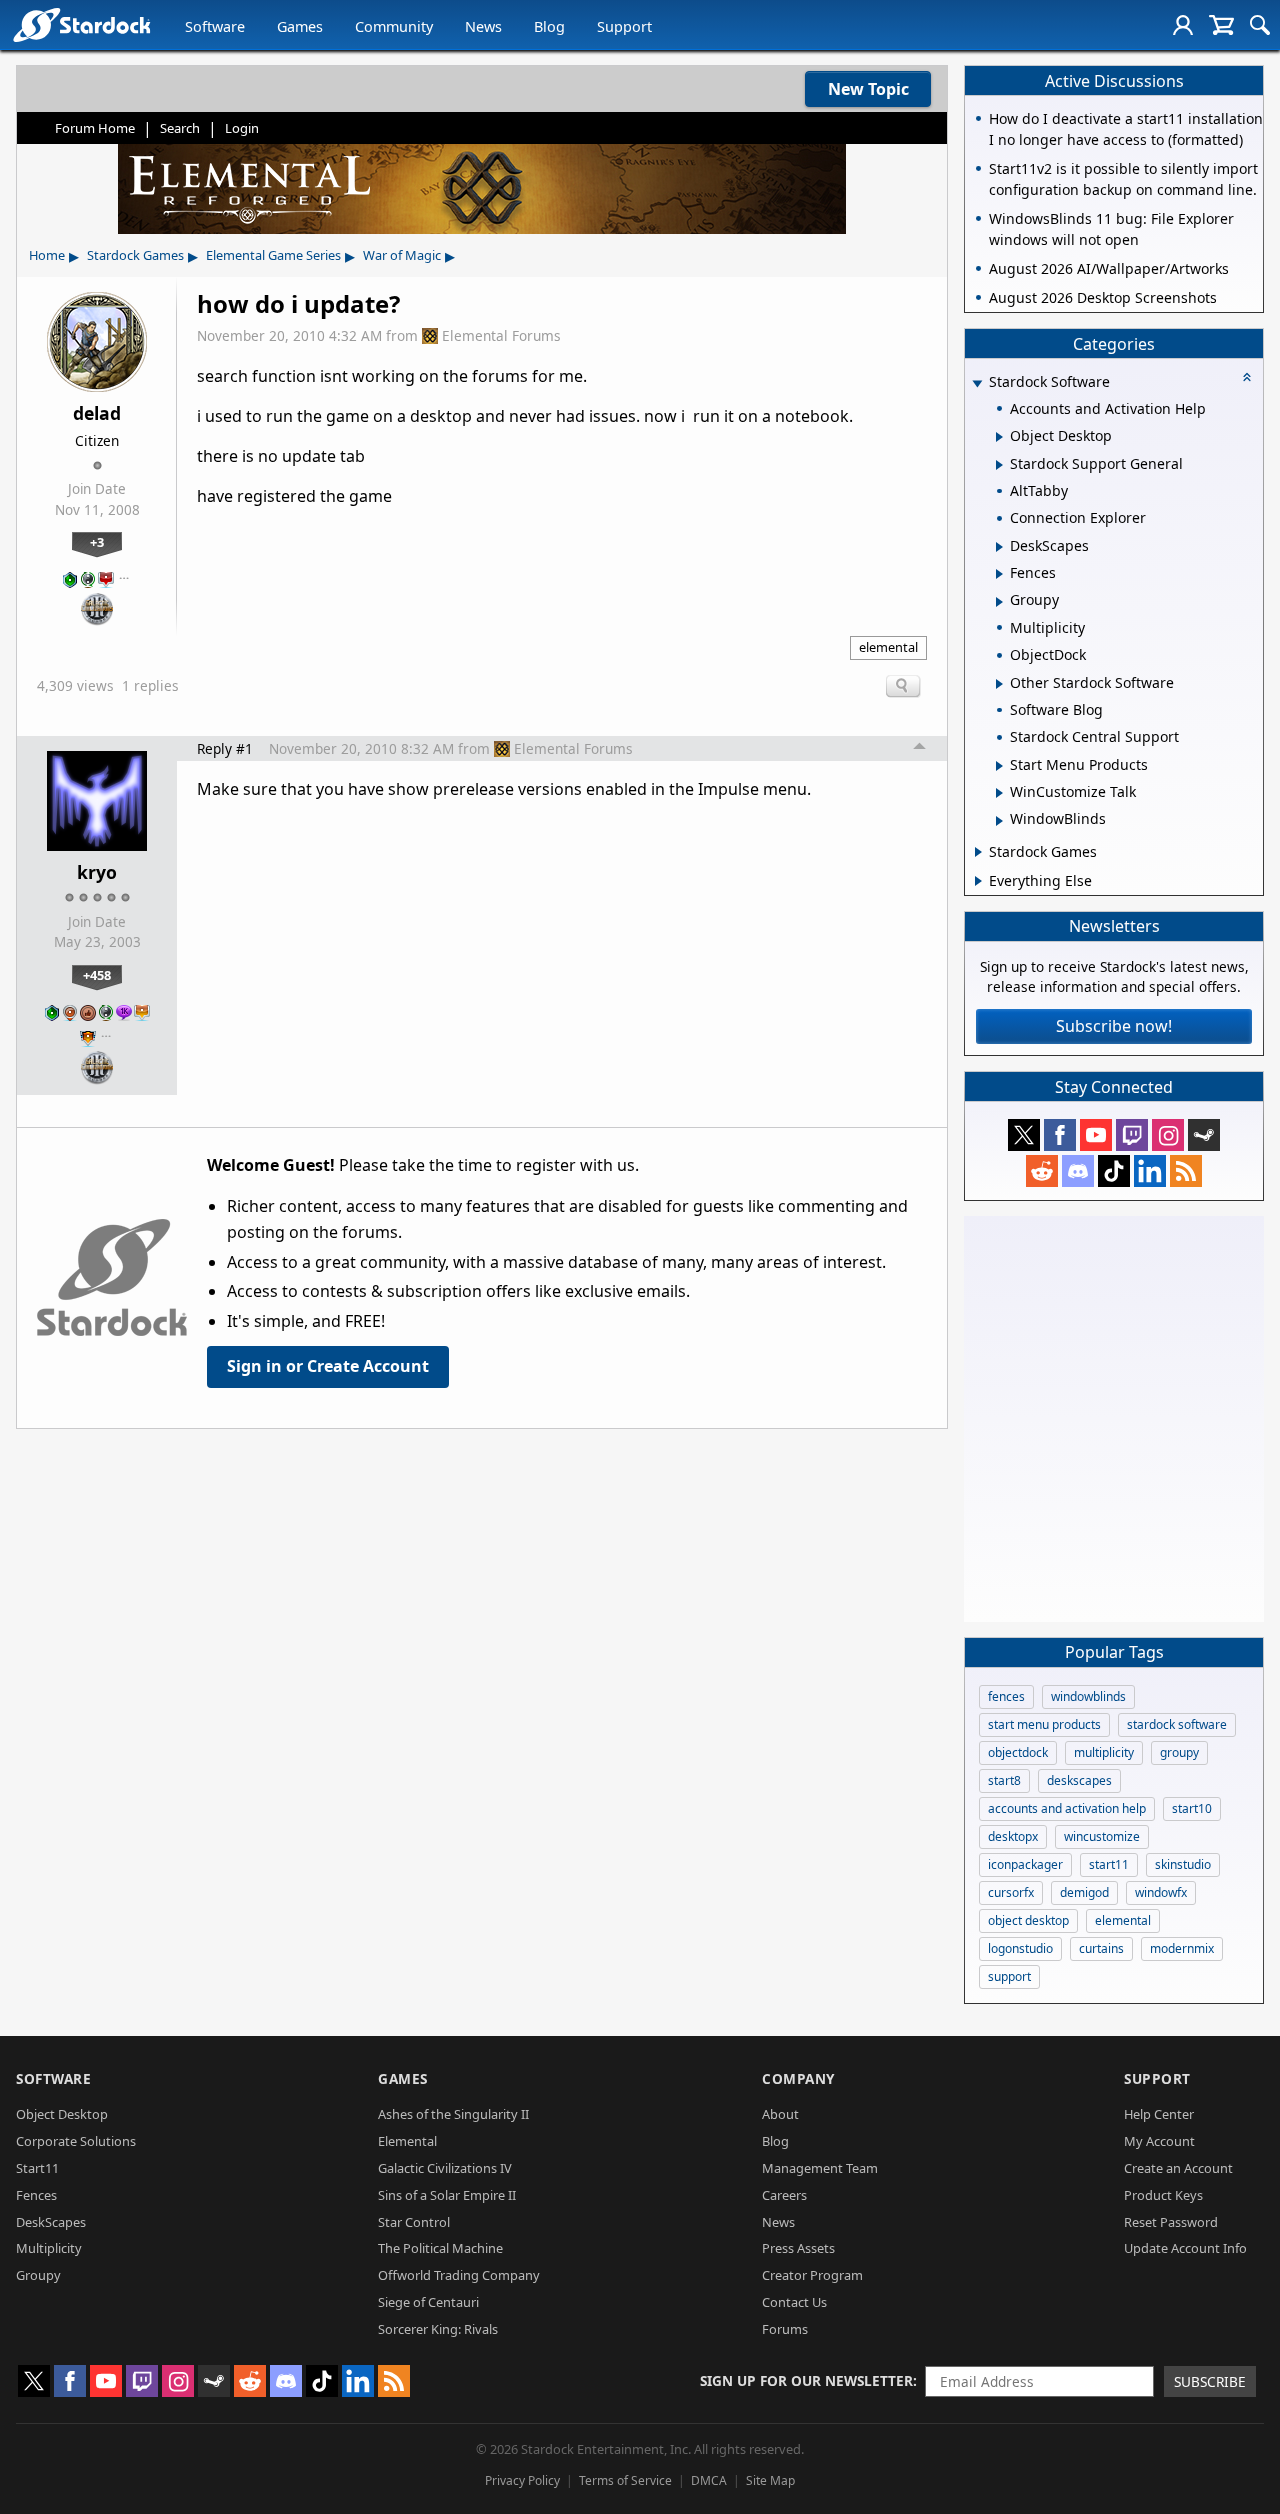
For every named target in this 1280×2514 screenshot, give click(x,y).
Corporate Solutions (76, 2141)
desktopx (1013, 1836)
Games (300, 26)
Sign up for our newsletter (806, 2380)
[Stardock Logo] (81, 24)
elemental (888, 647)
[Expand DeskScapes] (999, 547)
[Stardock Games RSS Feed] (1186, 1171)
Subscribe (1210, 2381)
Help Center (1159, 2114)
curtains (1101, 1948)
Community (394, 26)
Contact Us (794, 2302)
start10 (1192, 1808)
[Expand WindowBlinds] (999, 821)
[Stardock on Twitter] (1024, 1135)
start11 (1109, 1864)
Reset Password (1171, 2222)
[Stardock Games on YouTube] (1096, 1135)
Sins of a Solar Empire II (447, 2195)
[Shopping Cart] (1221, 25)
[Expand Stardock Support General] (999, 465)
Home (47, 255)
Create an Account (1178, 2168)
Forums (785, 2329)
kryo (97, 872)
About (780, 2114)
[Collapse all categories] (1247, 377)
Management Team (820, 2168)
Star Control (414, 2222)
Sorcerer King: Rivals (438, 2329)
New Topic (868, 89)
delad (97, 413)
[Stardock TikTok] (1114, 1171)
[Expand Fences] (999, 574)
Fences (36, 2195)
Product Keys (1163, 2195)
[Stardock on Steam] (1204, 1135)
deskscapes (1079, 1780)
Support (624, 26)
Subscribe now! (1114, 1026)
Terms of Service (625, 2480)
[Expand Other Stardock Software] (999, 684)
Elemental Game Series (273, 255)
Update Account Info (1185, 2248)
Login (242, 128)
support (1009, 1976)
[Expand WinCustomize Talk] (999, 793)
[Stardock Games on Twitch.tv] (1132, 1135)
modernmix (1182, 1948)
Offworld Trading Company (459, 2275)
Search (180, 128)
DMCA (709, 2480)
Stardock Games (135, 255)
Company (798, 2078)
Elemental (407, 2141)
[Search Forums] (1260, 25)
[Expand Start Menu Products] (999, 766)
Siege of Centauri (428, 2302)
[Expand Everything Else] (978, 881)
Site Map (770, 2480)
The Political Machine (440, 2248)
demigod (1084, 1892)
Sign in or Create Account (328, 1366)
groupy (1179, 1752)
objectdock (1018, 1752)
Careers (784, 2195)
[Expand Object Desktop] (999, 437)
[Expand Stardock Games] (978, 852)
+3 (97, 542)
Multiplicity (49, 2248)
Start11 (37, 2168)
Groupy (38, 2275)
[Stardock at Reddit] (1042, 1171)
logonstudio (1020, 1948)
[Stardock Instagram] (1168, 1135)
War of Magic (402, 255)
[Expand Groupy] (999, 602)
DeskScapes (51, 2222)
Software (215, 26)
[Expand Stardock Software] (977, 383)
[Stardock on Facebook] (1060, 1135)
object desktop (1028, 1920)
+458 (97, 975)
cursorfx (1011, 1892)
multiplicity (1104, 1752)
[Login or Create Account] (1183, 25)
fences (1006, 1696)
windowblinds (1088, 1696)
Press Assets (798, 2248)
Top (920, 749)
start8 (1004, 1780)
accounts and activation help (1067, 1808)
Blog (549, 26)
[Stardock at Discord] (1078, 1171)
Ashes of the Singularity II (453, 2114)
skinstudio (1183, 1864)
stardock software (1177, 1724)
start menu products (1044, 1724)
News (483, 26)
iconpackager (1025, 1864)
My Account (1159, 2141)
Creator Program (812, 2275)
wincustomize (1102, 1836)
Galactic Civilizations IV (445, 2168)
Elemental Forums (501, 335)
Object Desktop (62, 2114)
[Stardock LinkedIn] (1150, 1171)
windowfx (1161, 1892)
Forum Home (95, 128)
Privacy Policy (522, 2480)
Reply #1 (225, 748)
